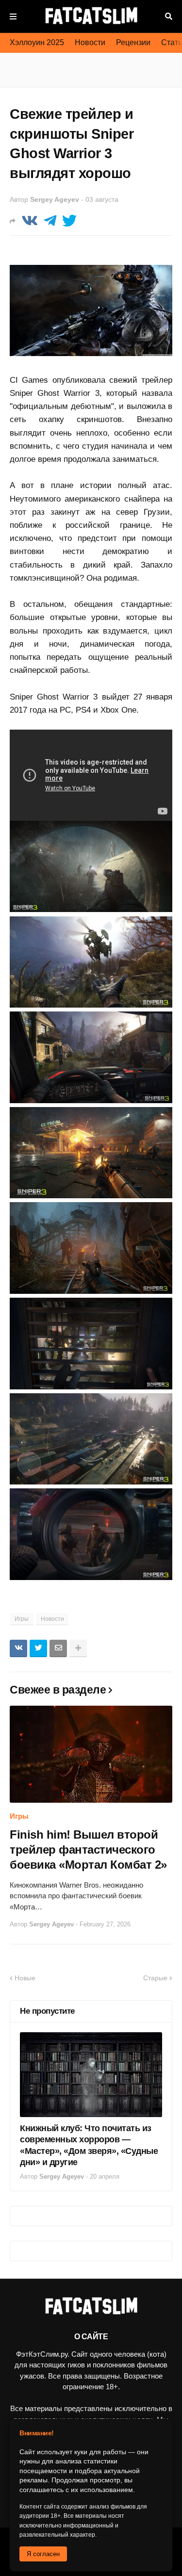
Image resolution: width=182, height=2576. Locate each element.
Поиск (169, 16)
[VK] (30, 221)
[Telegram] (50, 221)
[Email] (58, 1648)
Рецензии (133, 42)
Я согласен (43, 2554)
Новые (25, 1978)
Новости (90, 42)
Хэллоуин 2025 (37, 42)
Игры (22, 1619)
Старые (155, 1978)
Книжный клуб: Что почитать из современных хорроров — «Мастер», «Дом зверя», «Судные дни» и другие (89, 2145)
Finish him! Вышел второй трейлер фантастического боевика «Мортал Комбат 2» (88, 1850)
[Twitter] (69, 221)
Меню (13, 16)
